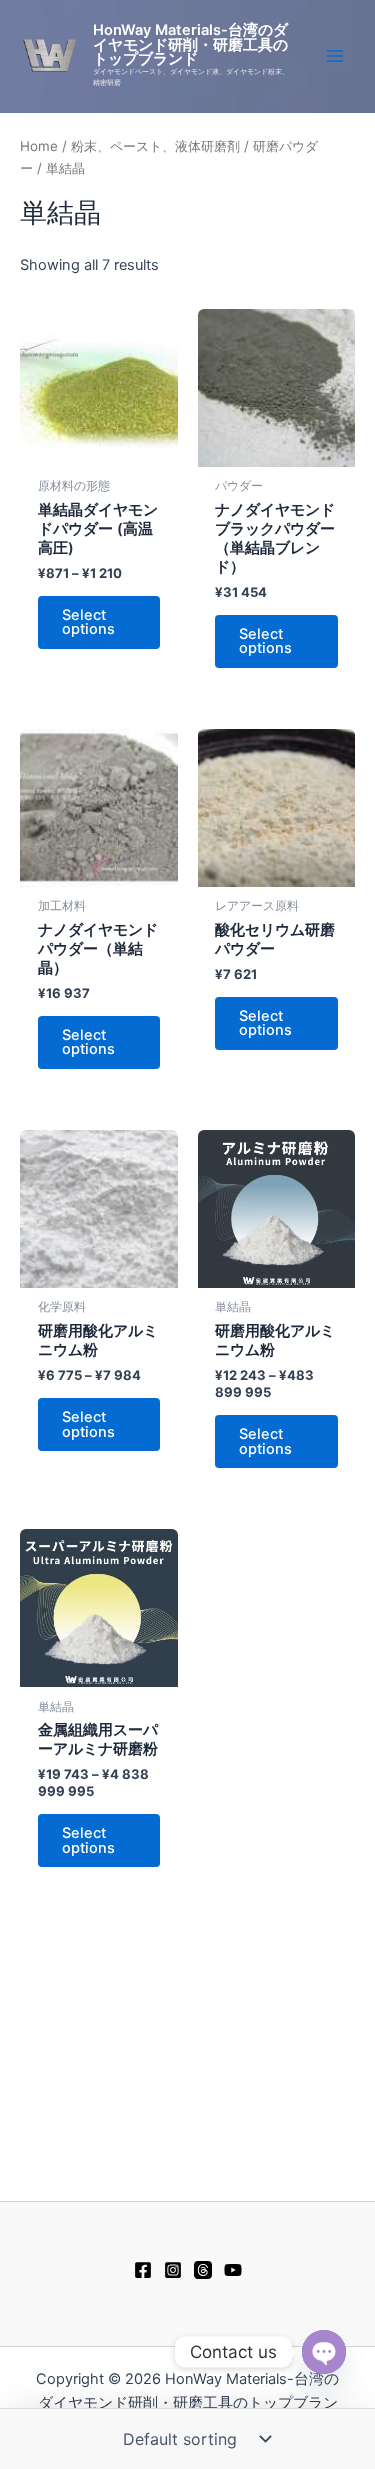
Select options (88, 622)
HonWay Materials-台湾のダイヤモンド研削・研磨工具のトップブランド (190, 44)
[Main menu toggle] (335, 56)
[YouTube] (233, 2270)
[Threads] (203, 2270)
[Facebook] (143, 2270)
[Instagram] (173, 2270)
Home (39, 146)
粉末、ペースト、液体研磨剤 (155, 146)
